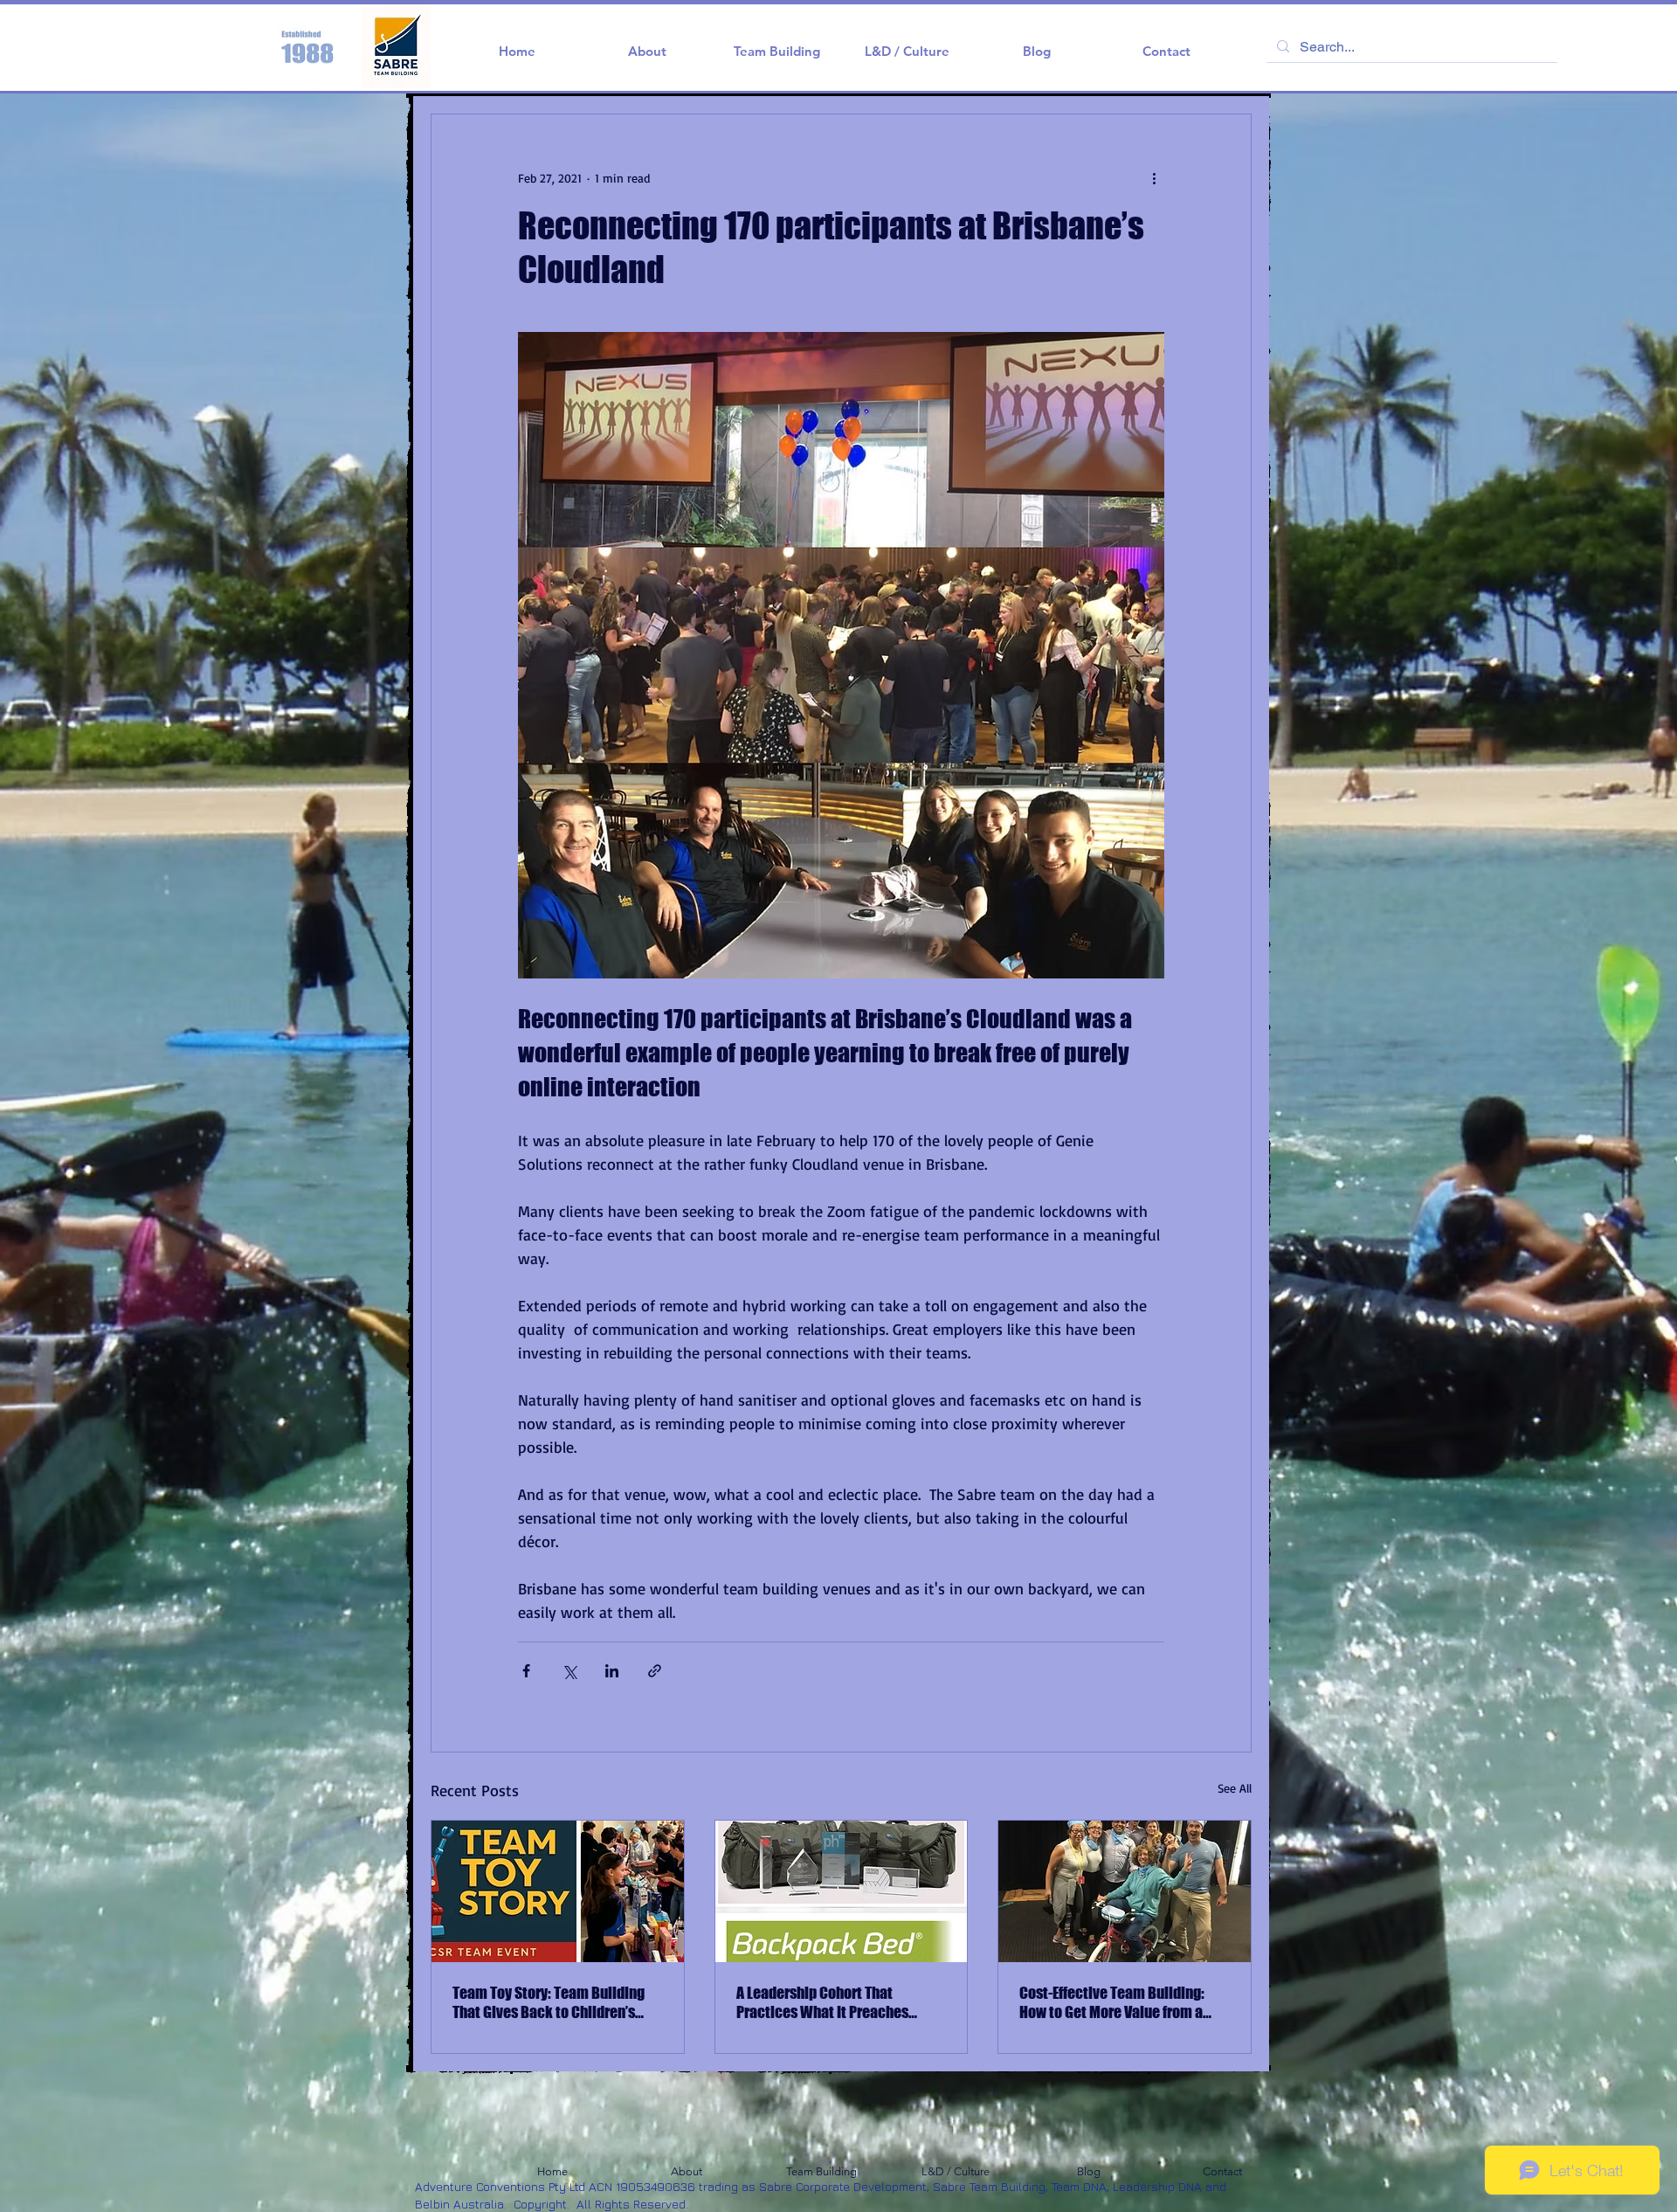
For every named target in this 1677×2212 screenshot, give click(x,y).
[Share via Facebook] (526, 1671)
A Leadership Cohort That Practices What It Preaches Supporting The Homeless (822, 2002)
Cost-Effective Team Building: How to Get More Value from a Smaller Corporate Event (1112, 2002)
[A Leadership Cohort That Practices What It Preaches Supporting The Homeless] (842, 1891)
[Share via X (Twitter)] (569, 1671)
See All (1235, 1788)
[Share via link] (655, 1671)
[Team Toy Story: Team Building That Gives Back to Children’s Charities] (558, 1891)
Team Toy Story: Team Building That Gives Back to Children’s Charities (549, 2002)
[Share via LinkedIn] (612, 1671)
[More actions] (1154, 177)
